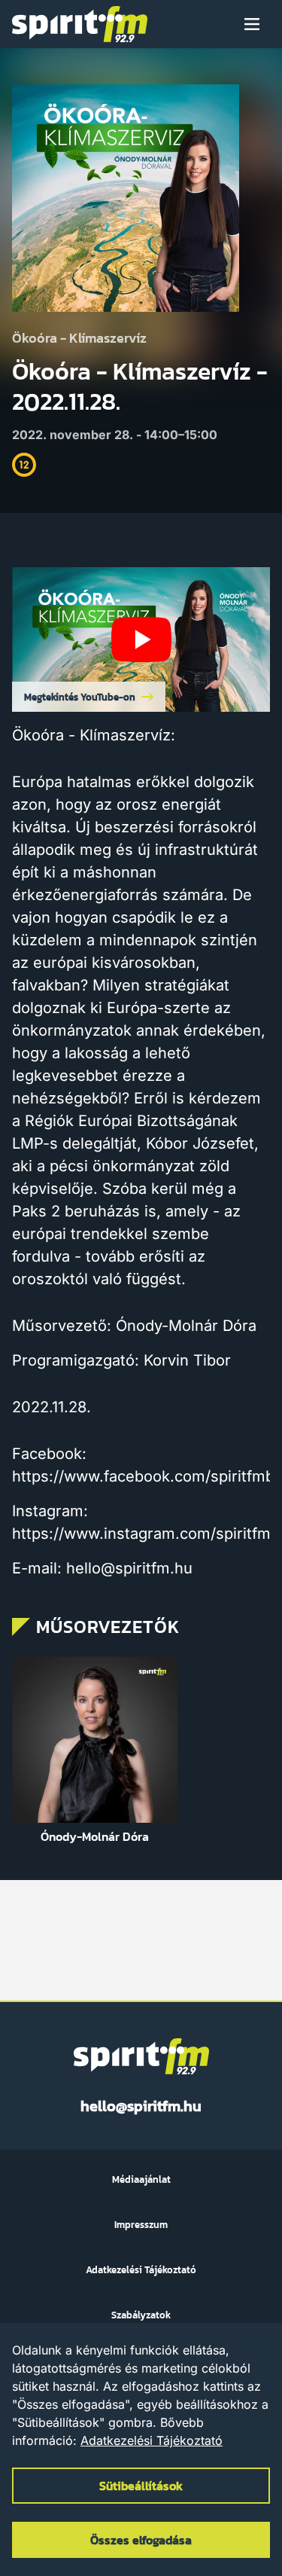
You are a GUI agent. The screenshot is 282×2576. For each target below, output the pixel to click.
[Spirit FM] (80, 24)
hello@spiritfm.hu (141, 2106)
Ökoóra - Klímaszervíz (79, 339)
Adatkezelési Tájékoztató (152, 2440)
